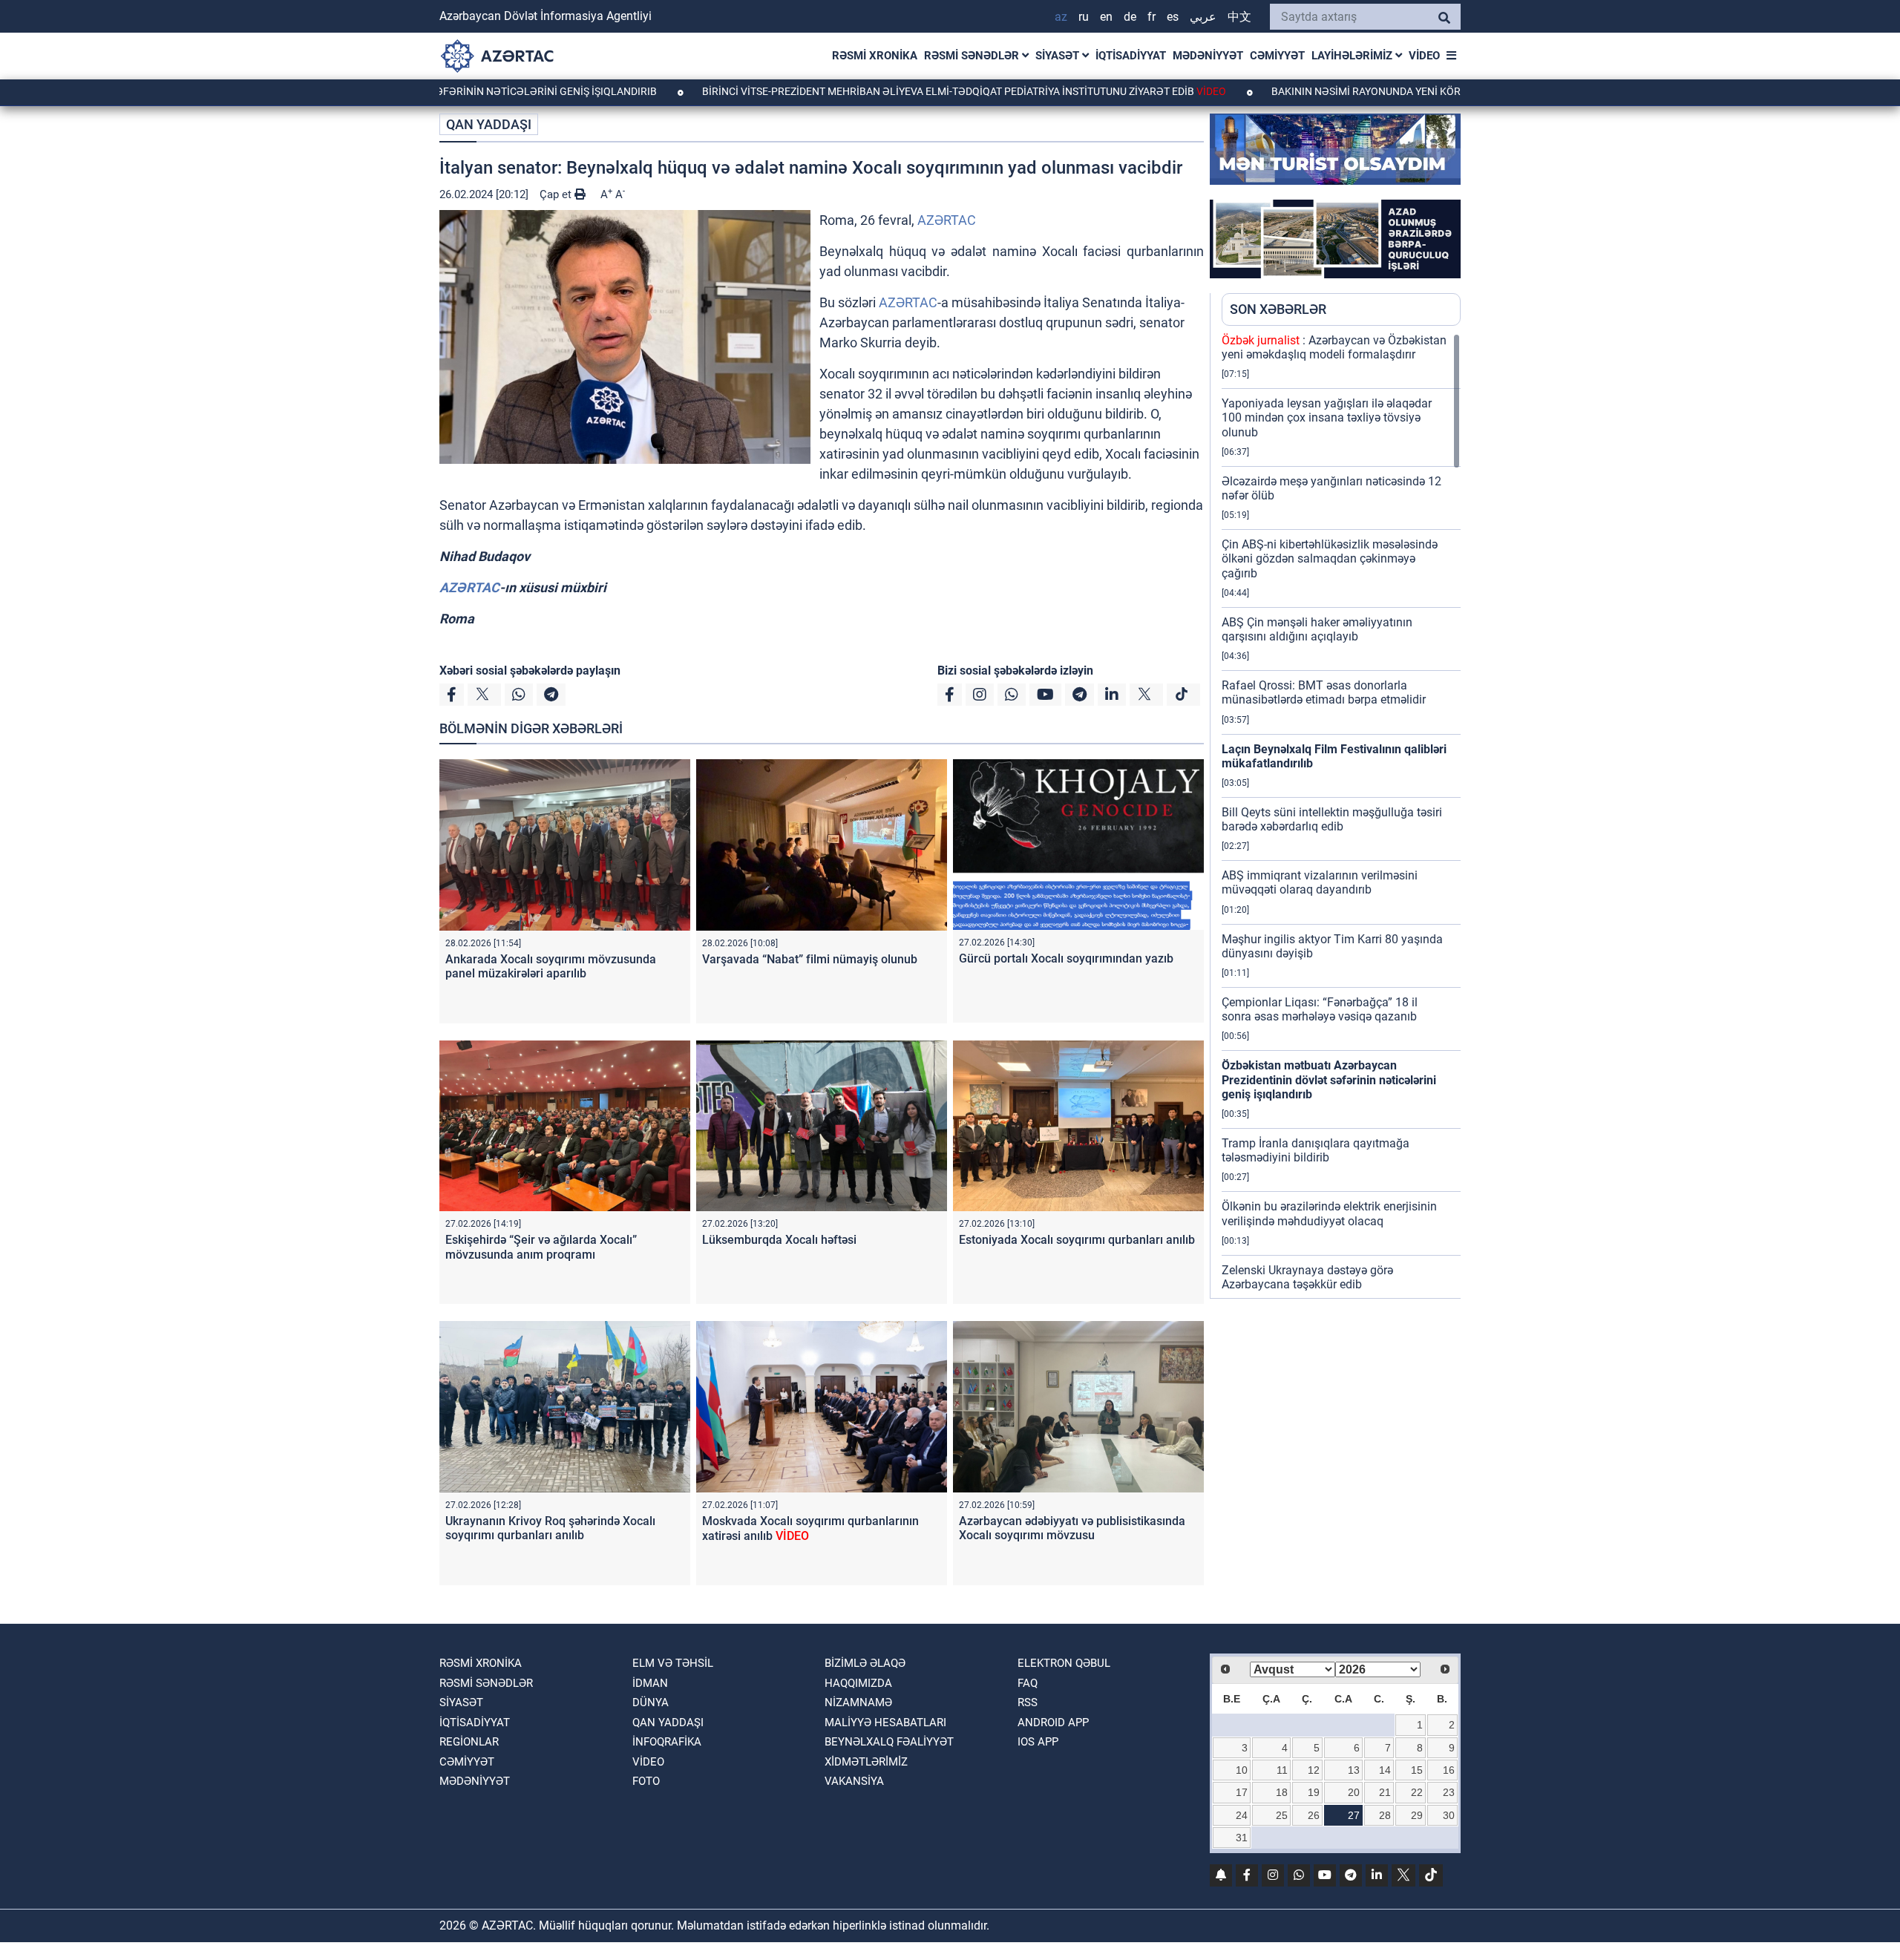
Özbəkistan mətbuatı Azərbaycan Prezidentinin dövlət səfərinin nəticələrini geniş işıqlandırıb (1329, 1079)
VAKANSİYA (854, 1781)
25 (1282, 1815)
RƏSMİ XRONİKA (875, 56)
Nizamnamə (858, 1702)
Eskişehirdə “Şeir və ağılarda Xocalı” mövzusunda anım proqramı (541, 1247)
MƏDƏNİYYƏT (1208, 56)
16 (1449, 1770)
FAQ (1028, 1683)
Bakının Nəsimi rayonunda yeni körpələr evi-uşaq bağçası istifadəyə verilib (1399, 91)
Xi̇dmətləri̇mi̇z (866, 1762)
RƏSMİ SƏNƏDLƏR (973, 56)
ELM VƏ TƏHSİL (673, 1663)
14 (1385, 1770)
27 (1354, 1815)
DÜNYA (651, 1702)
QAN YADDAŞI (489, 124)
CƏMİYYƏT (1277, 56)
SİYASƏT (1059, 56)
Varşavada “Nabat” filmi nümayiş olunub (810, 959)
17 (1242, 1792)
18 (1282, 1792)
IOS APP (1038, 1742)
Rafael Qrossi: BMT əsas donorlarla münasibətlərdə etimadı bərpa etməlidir (1324, 692)
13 (1354, 1770)
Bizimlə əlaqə (865, 1663)
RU (1084, 17)
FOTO (646, 1781)
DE (1130, 17)
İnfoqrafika (667, 1742)
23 (1449, 1792)
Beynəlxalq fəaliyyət (889, 1742)
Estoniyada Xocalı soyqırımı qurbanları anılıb (1077, 1240)
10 (1242, 1770)
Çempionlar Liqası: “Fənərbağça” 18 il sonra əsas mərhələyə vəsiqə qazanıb (1320, 1009)
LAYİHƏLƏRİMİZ (1353, 56)
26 (1314, 1815)
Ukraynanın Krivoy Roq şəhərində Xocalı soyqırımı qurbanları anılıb (550, 1528)
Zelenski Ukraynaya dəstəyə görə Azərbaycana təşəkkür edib (1307, 1277)
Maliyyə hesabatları (885, 1723)
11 (1282, 1770)
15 (1417, 1770)
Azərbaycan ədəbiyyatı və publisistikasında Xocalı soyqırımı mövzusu (1072, 1528)
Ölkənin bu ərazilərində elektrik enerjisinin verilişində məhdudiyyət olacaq (1329, 1213)
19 (1314, 1792)
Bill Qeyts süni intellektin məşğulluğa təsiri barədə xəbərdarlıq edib (1332, 819)
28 (1385, 1815)
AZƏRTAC (947, 220)
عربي (1203, 17)
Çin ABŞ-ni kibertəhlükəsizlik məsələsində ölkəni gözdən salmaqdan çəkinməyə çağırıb (1330, 558)
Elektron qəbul (1064, 1663)
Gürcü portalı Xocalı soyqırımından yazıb (1066, 958)
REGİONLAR (469, 1742)
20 (1354, 1792)
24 (1242, 1815)
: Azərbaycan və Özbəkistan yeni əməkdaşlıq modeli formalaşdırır (1334, 347)
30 (1449, 1815)
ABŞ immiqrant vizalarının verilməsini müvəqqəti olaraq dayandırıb (1320, 882)
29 (1417, 1815)
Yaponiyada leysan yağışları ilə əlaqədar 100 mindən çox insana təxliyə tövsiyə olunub (1327, 417)
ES (1173, 17)
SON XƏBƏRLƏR (1278, 309)
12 (1314, 1770)
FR (1152, 17)
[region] (1341, 816)
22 (1417, 1792)
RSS (1028, 1702)
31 (1242, 1838)
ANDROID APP (1053, 1723)
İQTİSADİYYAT (1131, 56)
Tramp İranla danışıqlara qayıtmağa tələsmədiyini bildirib (1316, 1150)
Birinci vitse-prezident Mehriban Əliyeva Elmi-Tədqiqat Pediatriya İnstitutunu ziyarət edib (868, 91)
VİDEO (1424, 56)
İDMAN (650, 1683)
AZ (1061, 17)
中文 (1239, 17)
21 (1385, 1792)
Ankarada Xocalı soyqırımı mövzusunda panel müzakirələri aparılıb (551, 966)
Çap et (557, 194)
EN (1106, 17)
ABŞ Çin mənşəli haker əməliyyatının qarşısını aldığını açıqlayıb (1317, 629)
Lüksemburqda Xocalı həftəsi (779, 1240)
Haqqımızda (858, 1683)
